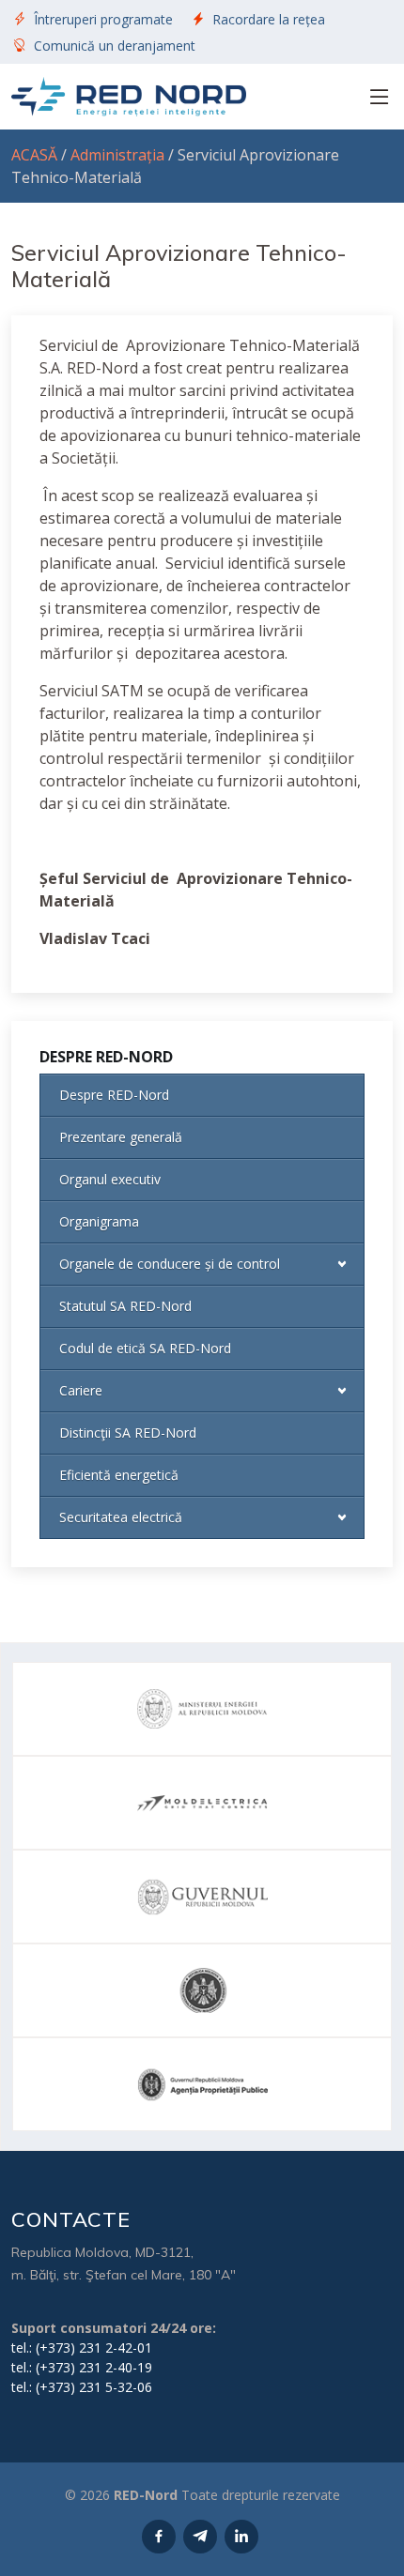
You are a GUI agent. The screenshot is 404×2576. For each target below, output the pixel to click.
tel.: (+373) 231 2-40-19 (82, 2367)
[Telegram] (200, 2537)
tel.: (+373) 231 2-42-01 (82, 2347)
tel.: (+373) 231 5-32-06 (82, 2387)
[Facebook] (159, 2537)
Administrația (117, 155)
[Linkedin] (241, 2537)
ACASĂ (34, 155)
